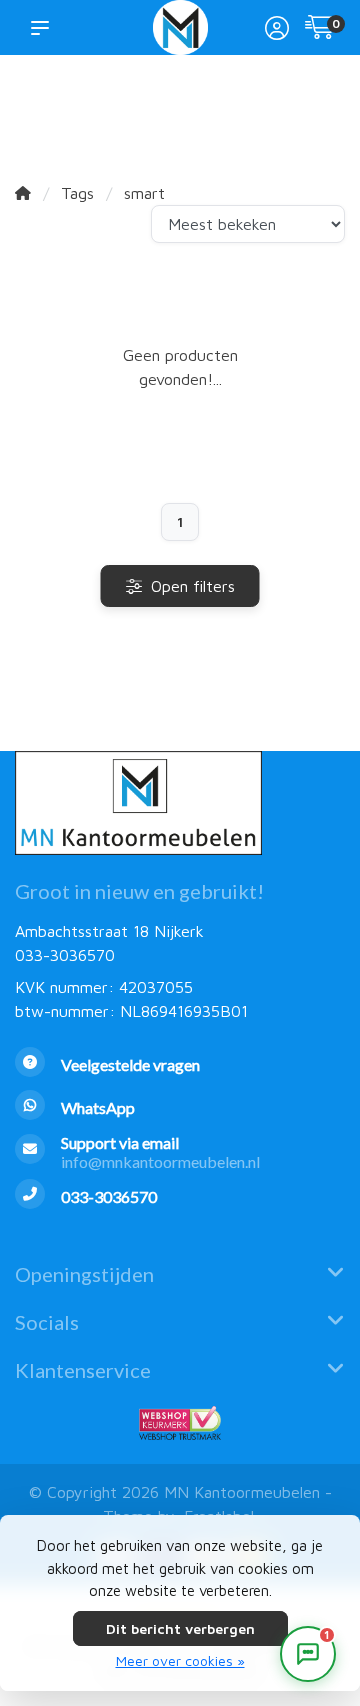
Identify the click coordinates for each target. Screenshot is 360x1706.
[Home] (23, 193)
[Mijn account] (277, 30)
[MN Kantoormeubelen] (180, 27)
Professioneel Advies (219, 111)
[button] (44, 27)
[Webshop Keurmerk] (180, 1423)
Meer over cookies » (180, 1660)
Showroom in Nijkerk (139, 111)
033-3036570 (65, 955)
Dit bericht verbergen (180, 1628)
